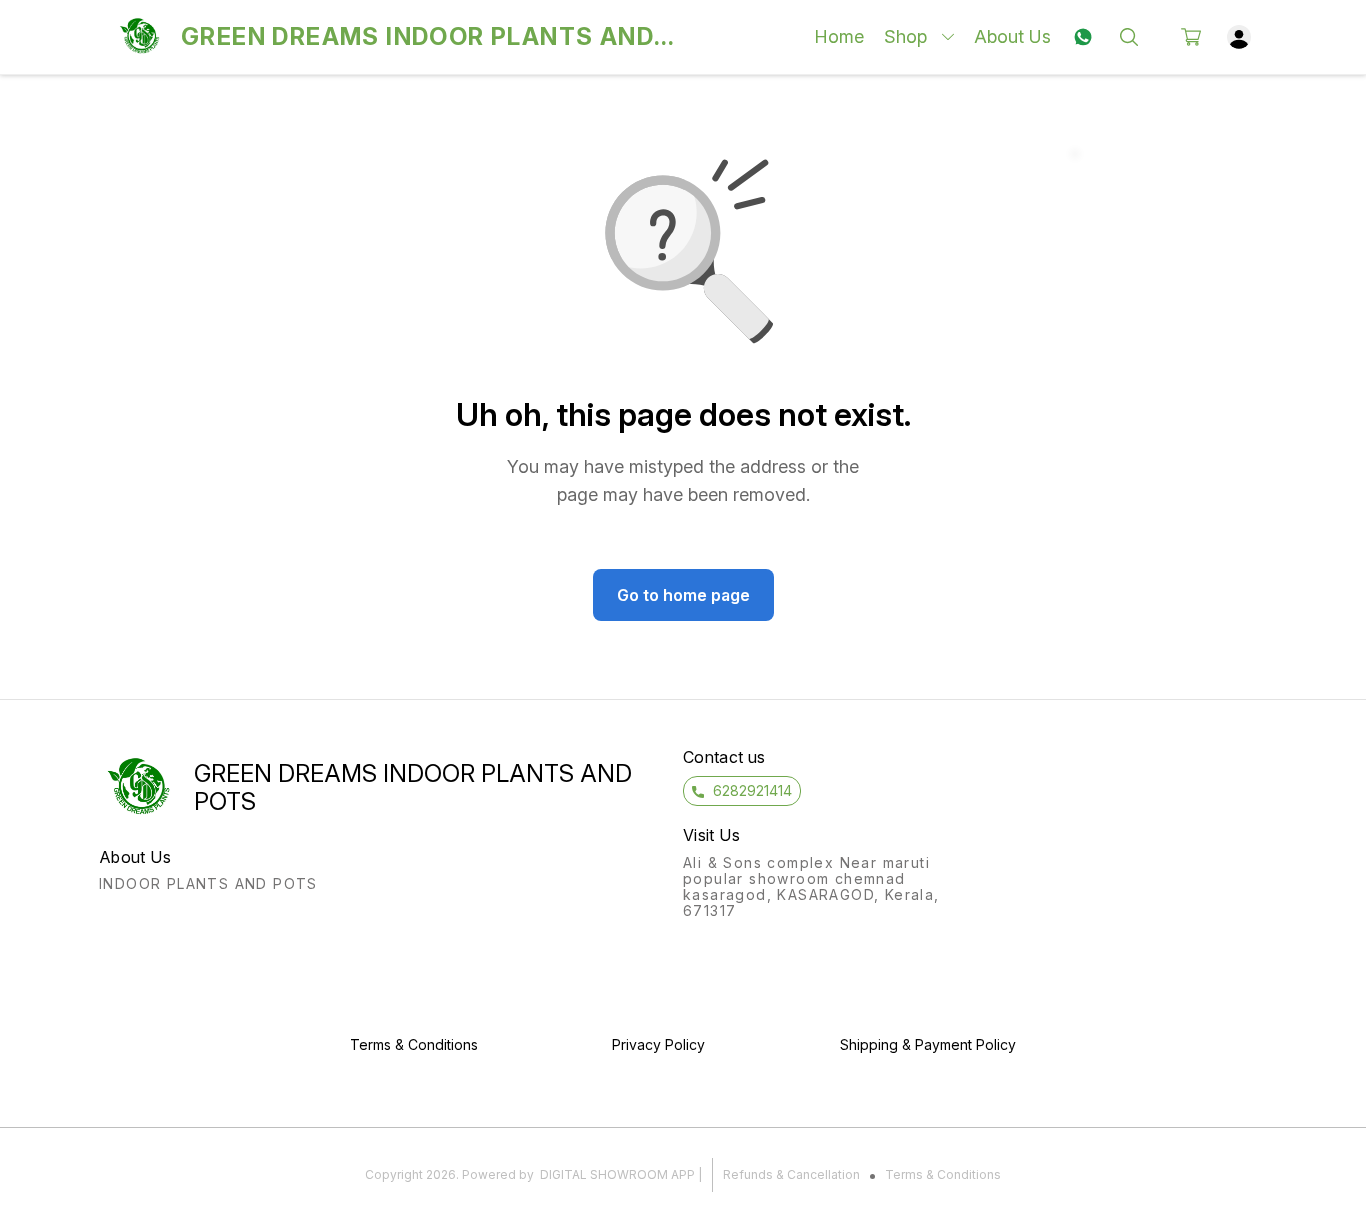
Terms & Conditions (943, 1174)
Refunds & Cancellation (791, 1174)
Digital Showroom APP (617, 1174)
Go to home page (683, 595)
